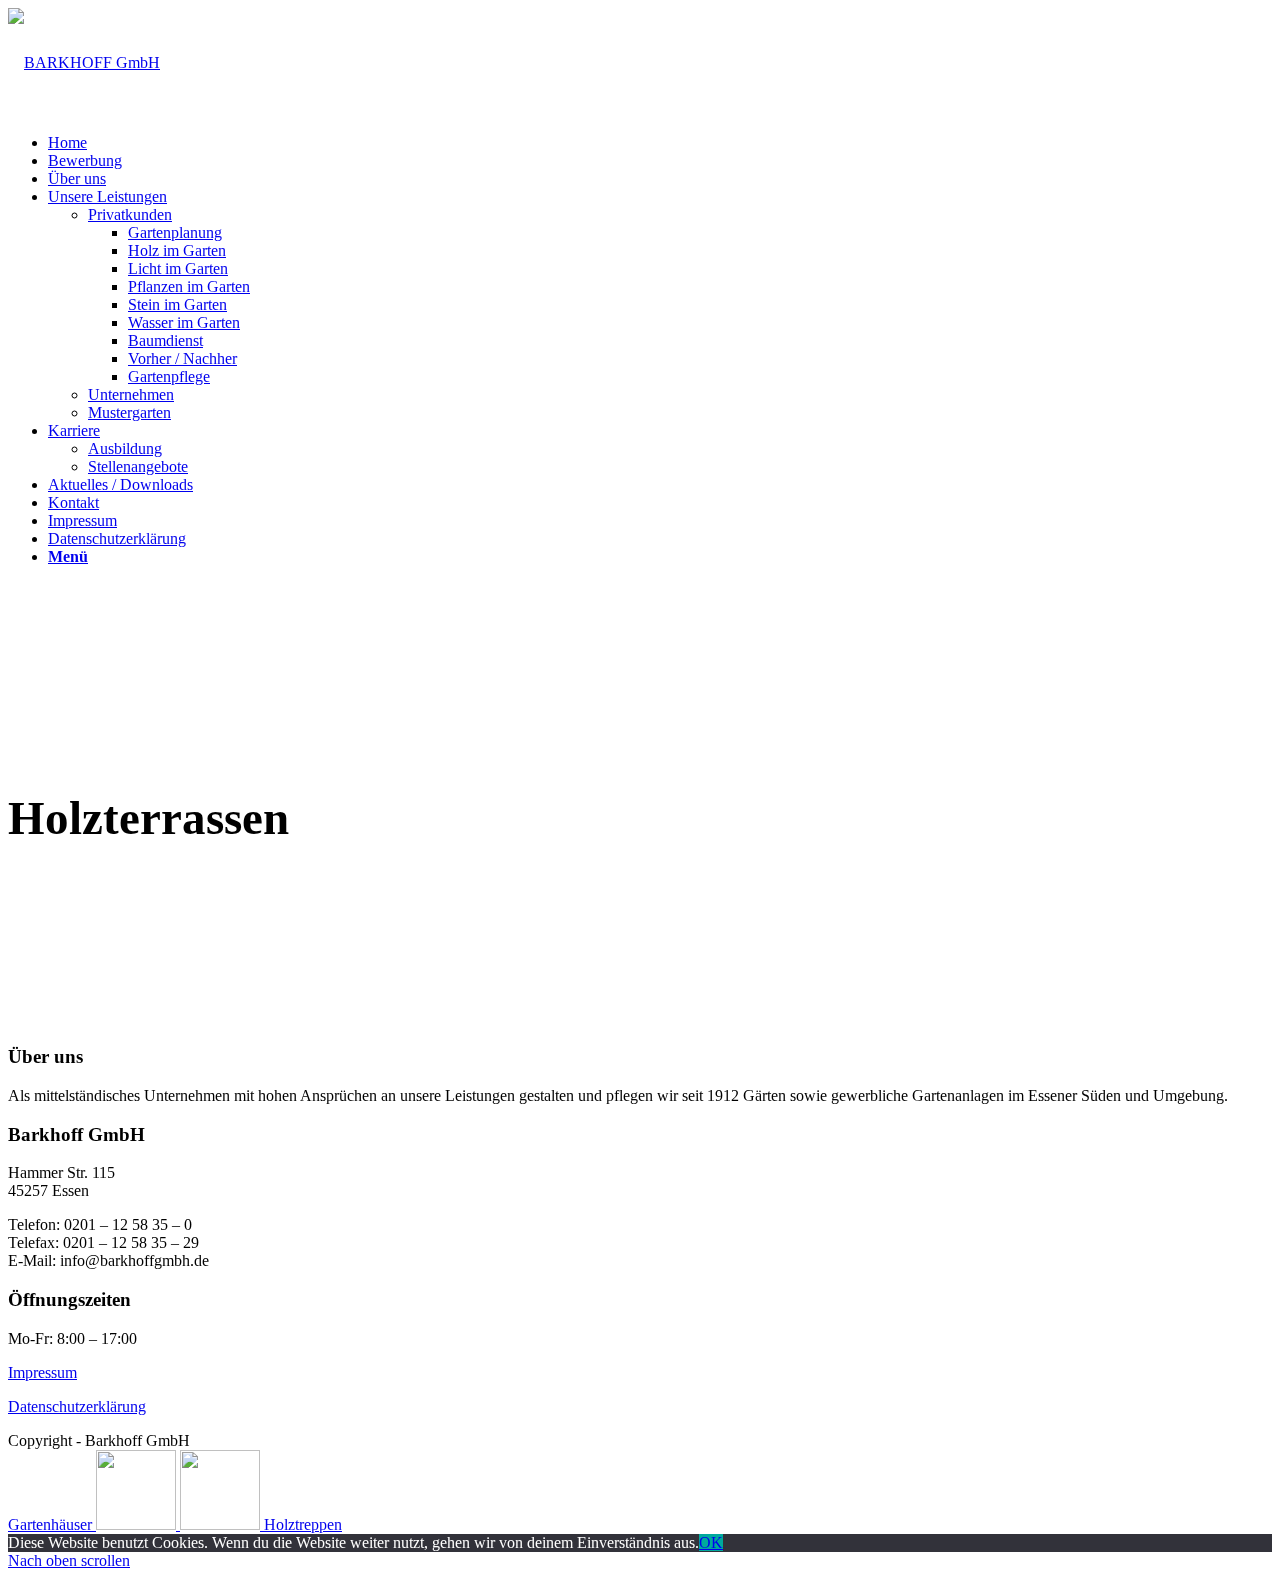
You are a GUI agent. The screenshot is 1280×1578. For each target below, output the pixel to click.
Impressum (42, 1372)
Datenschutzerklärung (77, 1406)
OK (711, 1542)
